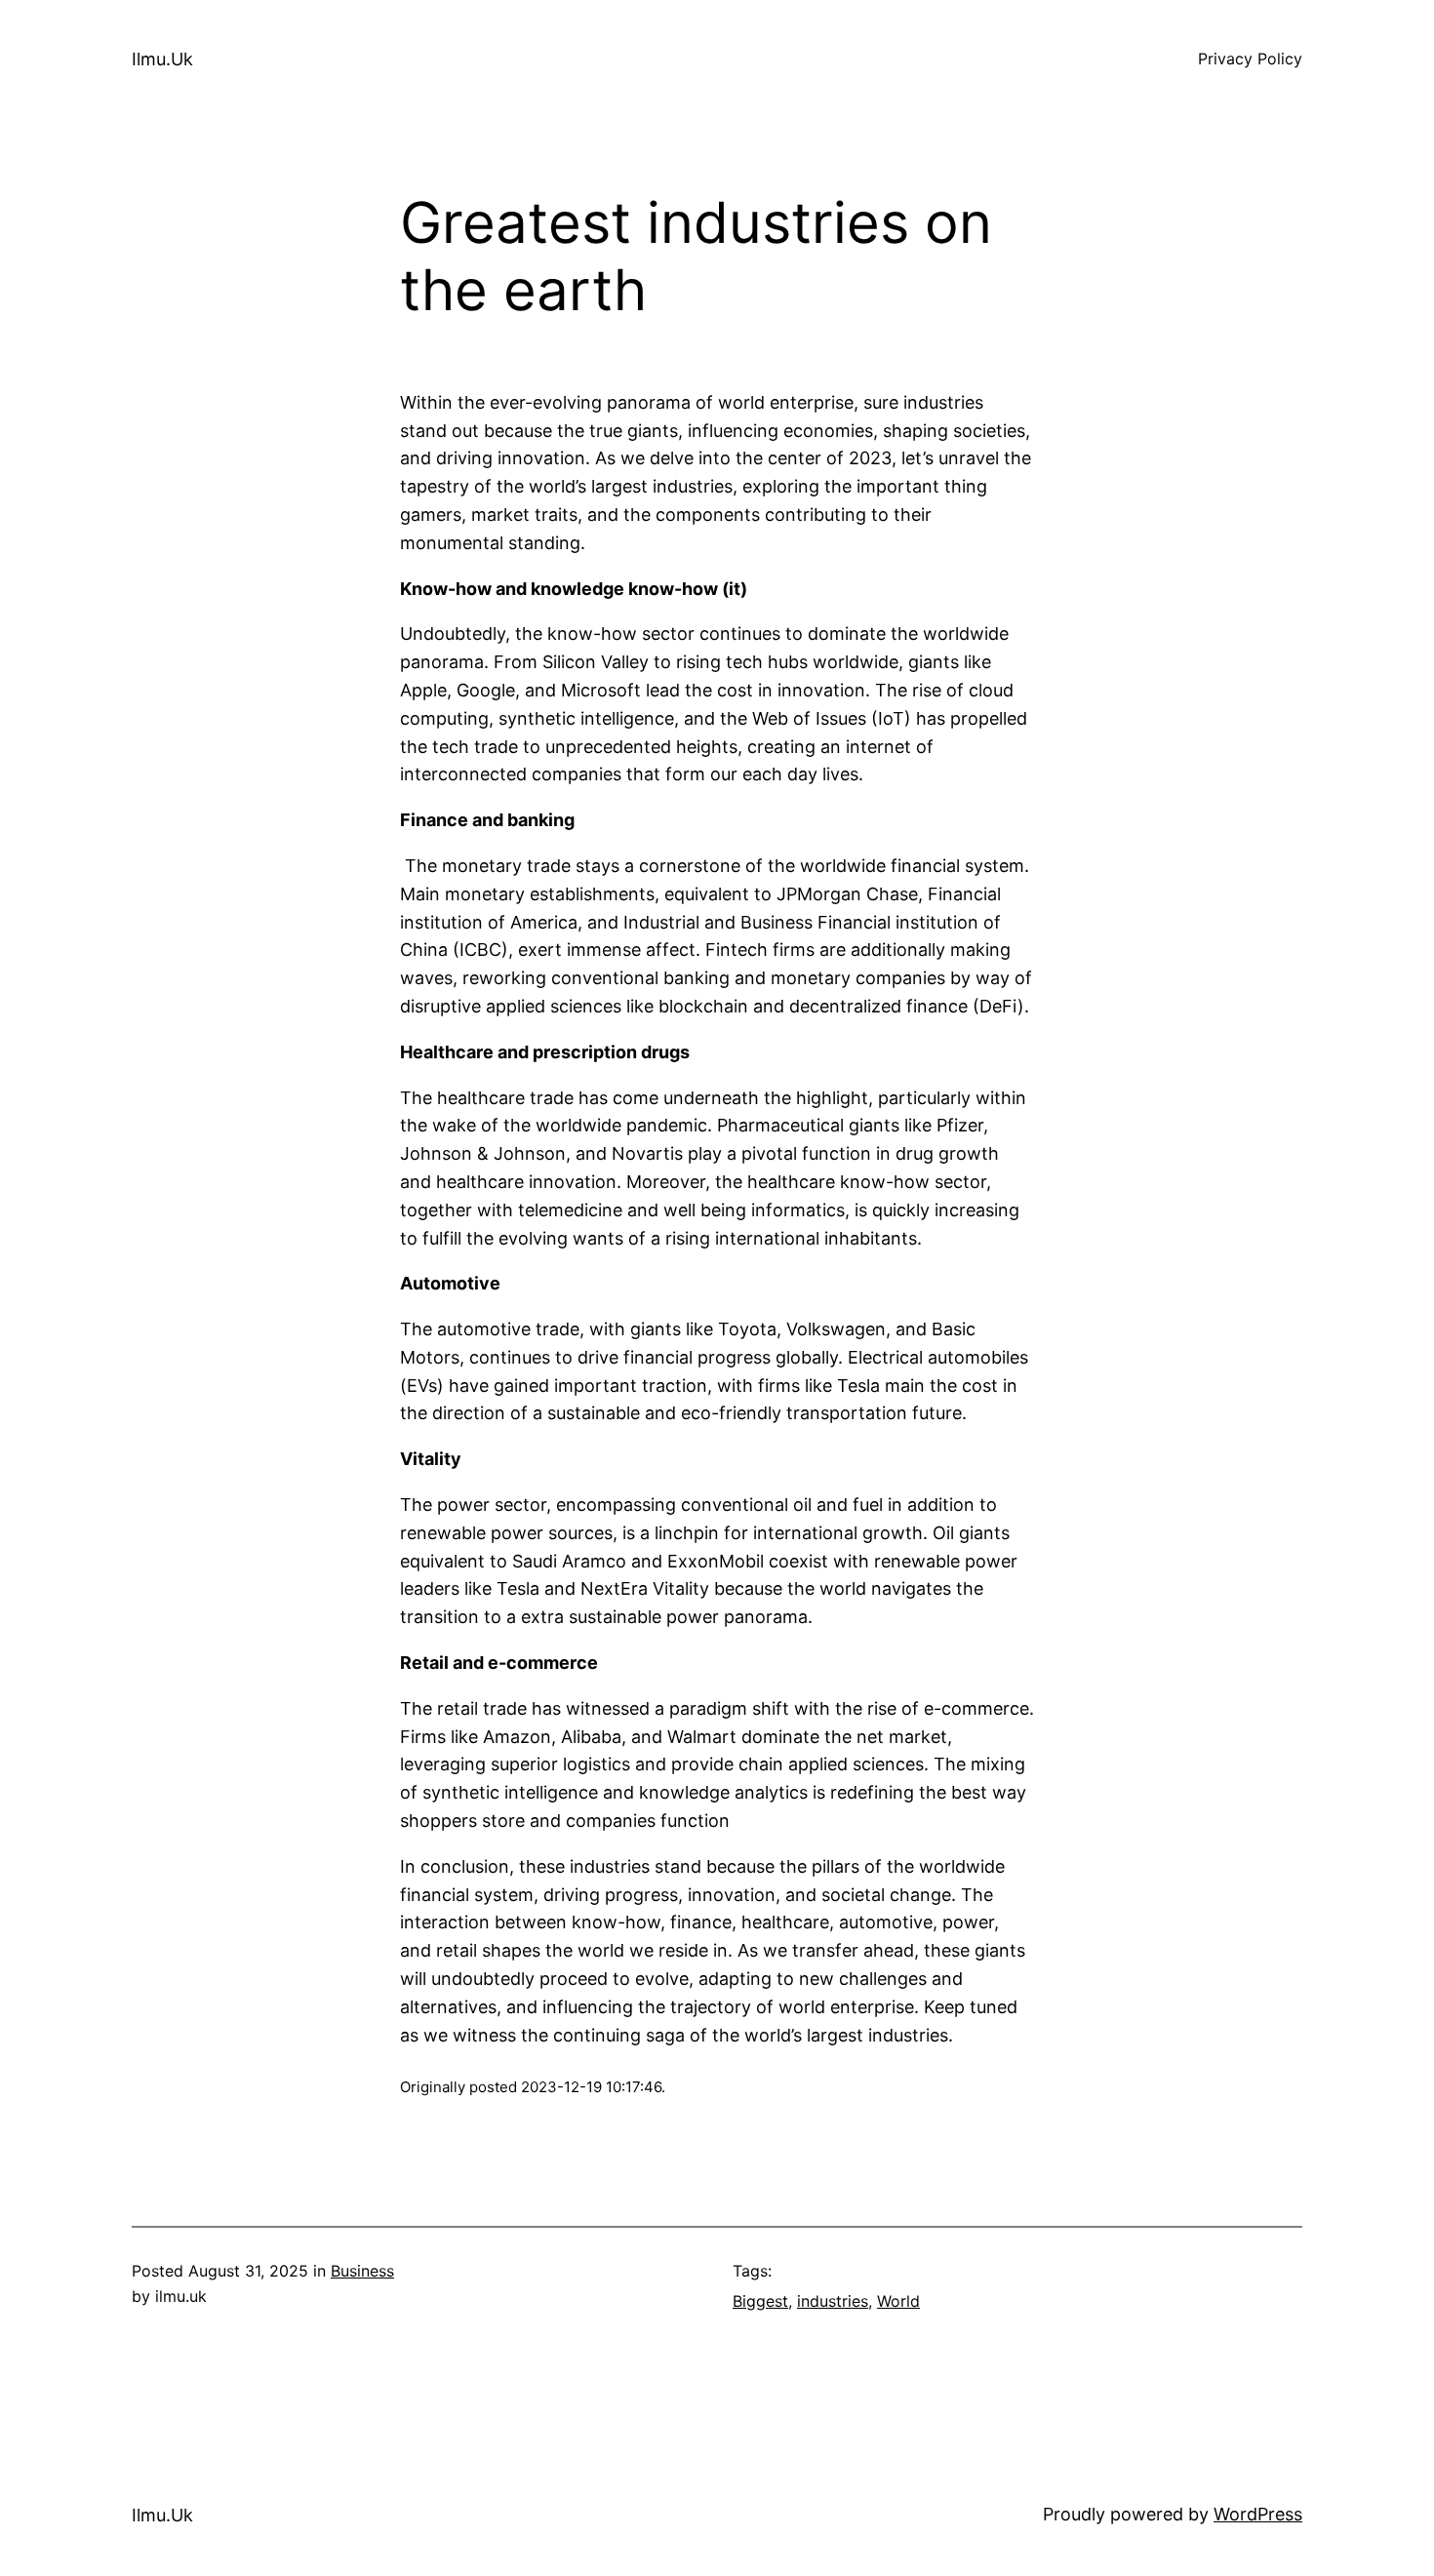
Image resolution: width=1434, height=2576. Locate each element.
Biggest (760, 2301)
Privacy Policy (1250, 59)
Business (362, 2271)
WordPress (1258, 2514)
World (898, 2301)
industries (833, 2301)
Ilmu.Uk (162, 59)
